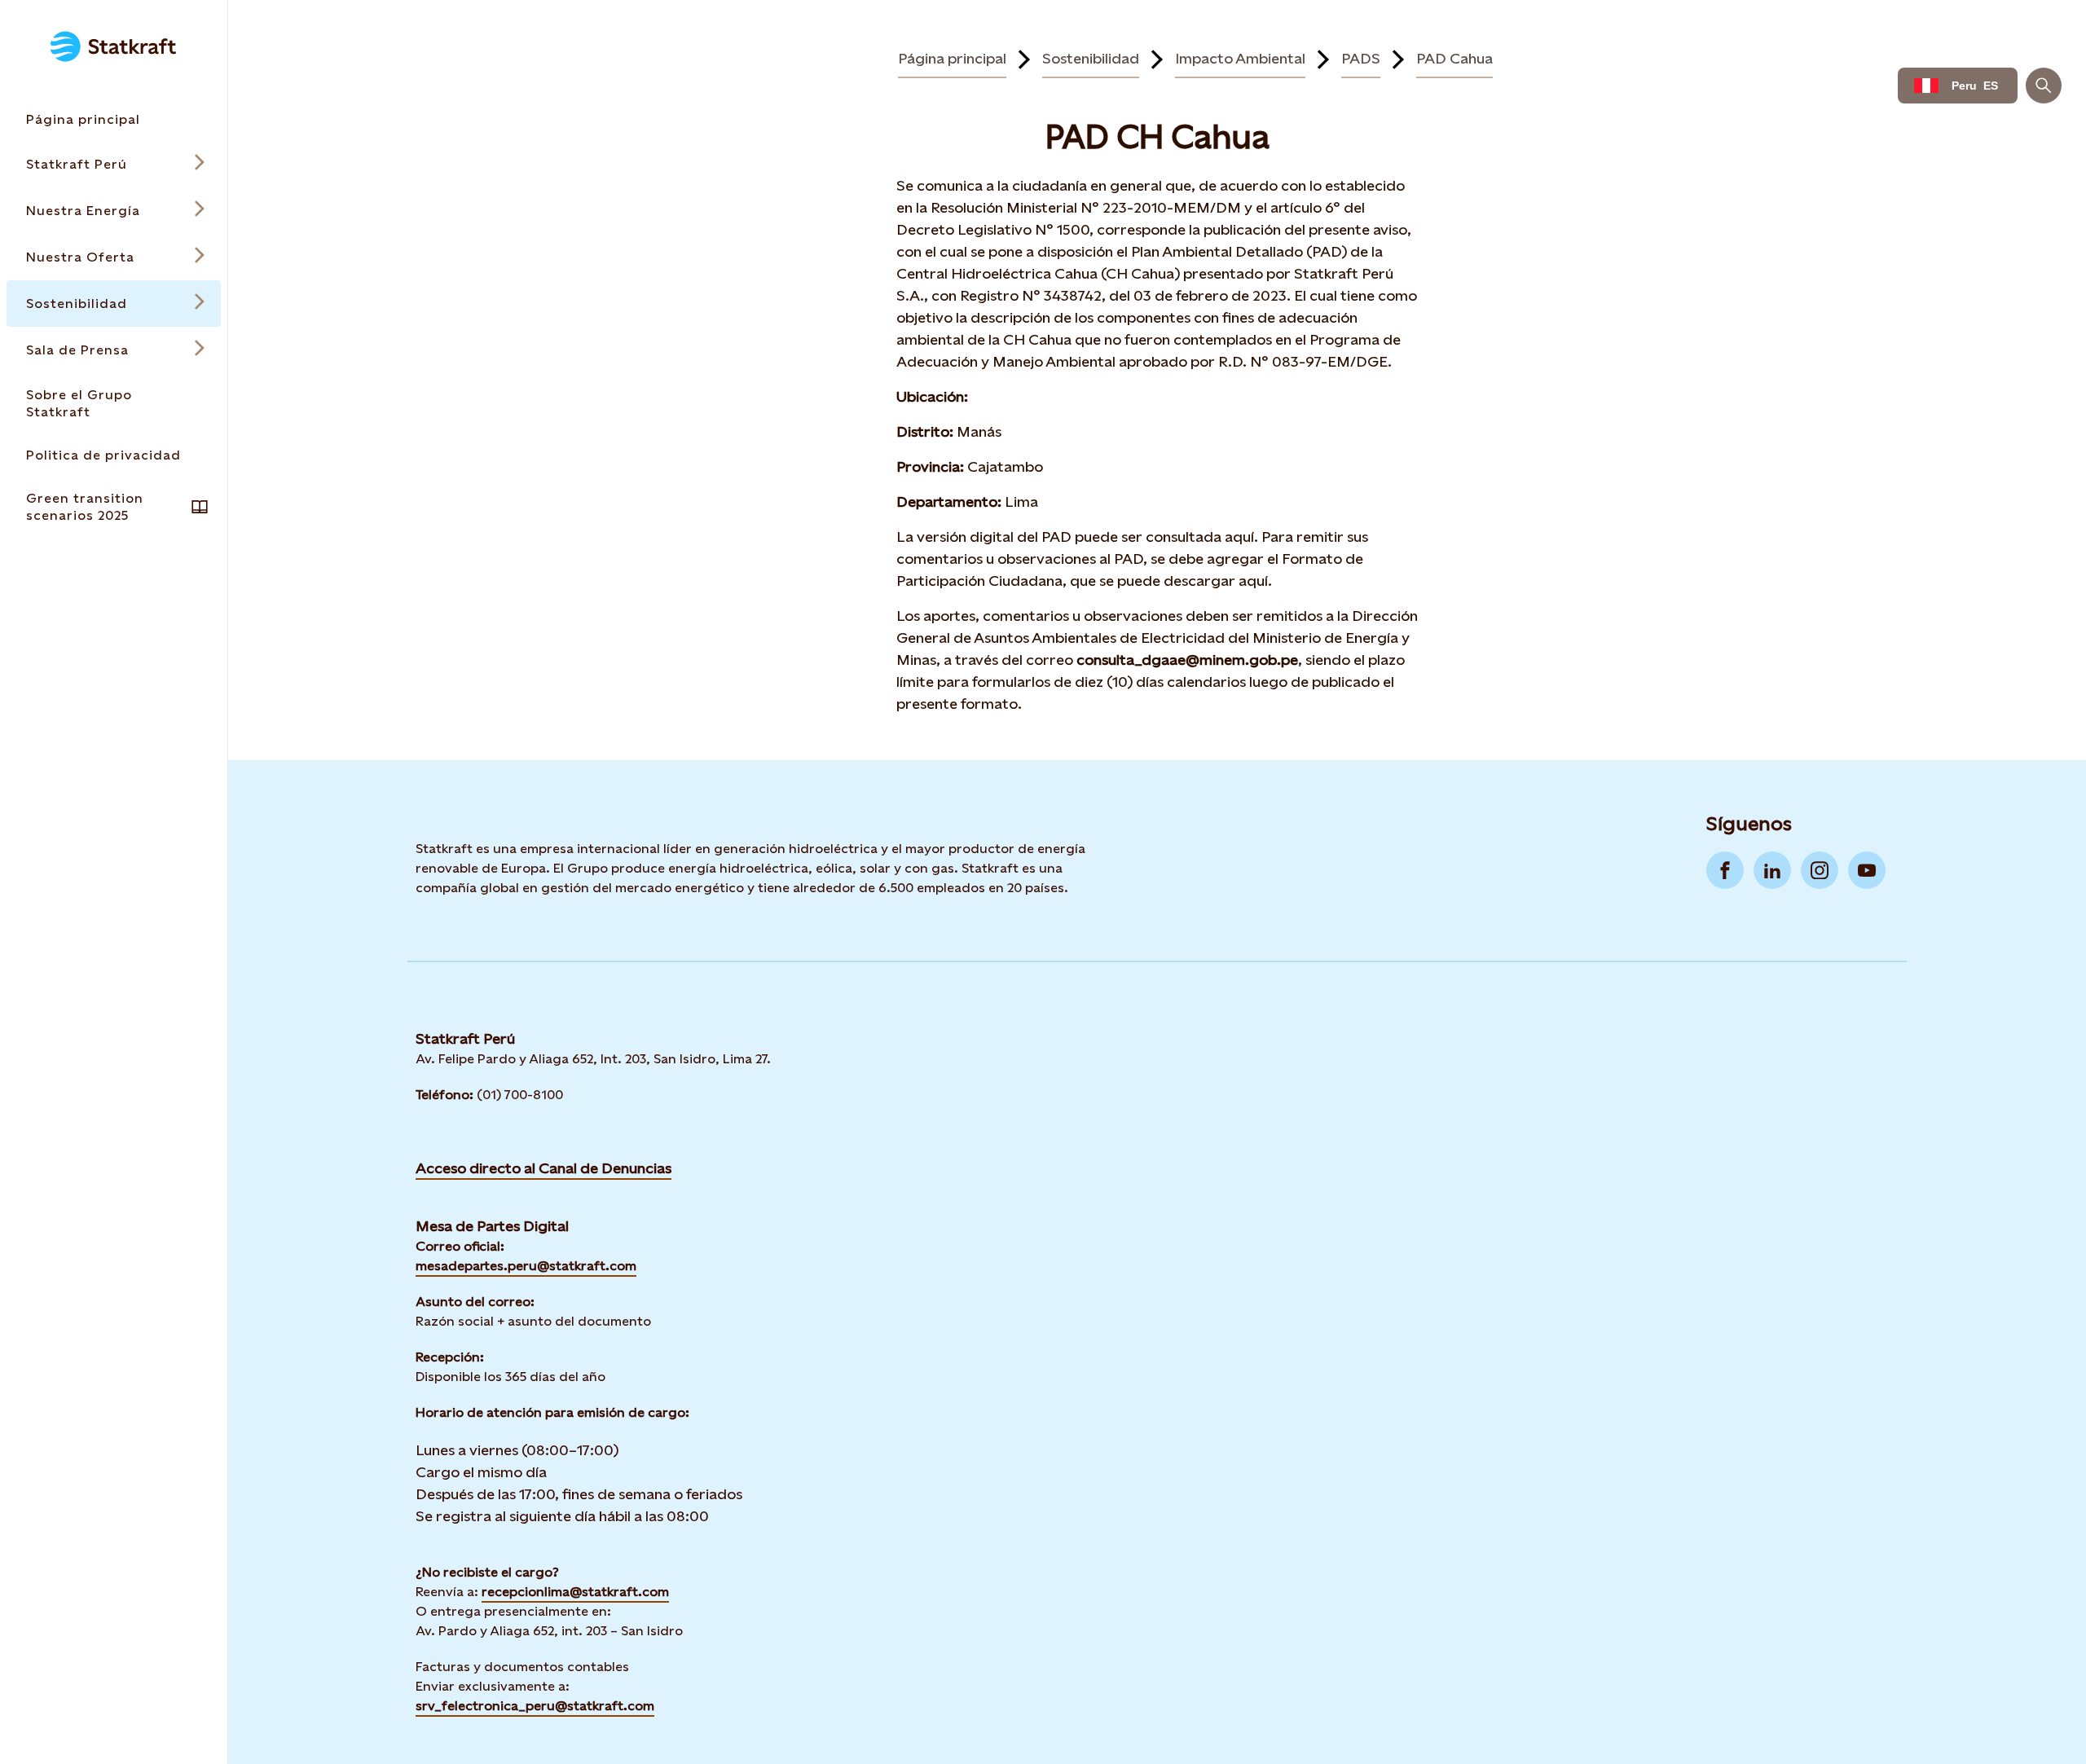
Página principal (952, 58)
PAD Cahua (1454, 58)
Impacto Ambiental (1240, 58)
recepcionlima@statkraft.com (575, 1592)
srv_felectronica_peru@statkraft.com (535, 1706)
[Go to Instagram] (1820, 870)
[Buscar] (2044, 86)
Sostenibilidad (1091, 58)
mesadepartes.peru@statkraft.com (526, 1266)
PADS (1361, 58)
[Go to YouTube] (1867, 870)
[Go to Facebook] (1725, 870)
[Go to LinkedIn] (1772, 870)
